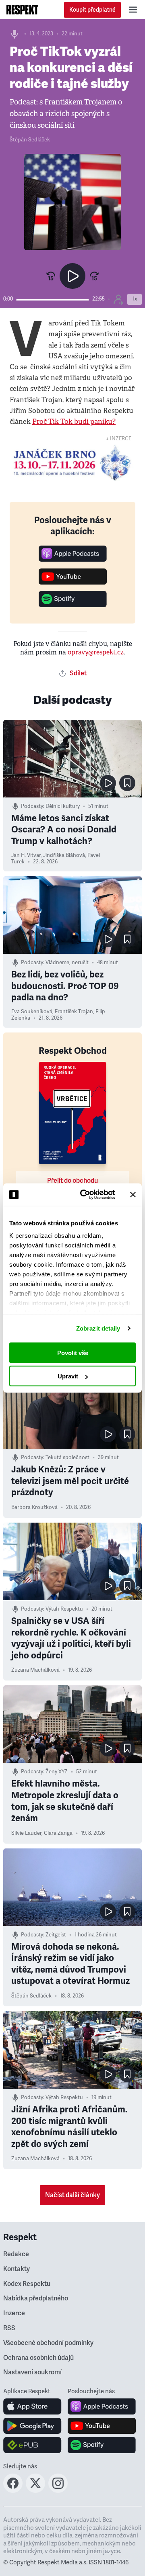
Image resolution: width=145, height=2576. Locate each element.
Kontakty (17, 2269)
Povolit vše (73, 1352)
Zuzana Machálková (35, 1670)
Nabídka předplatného (36, 2298)
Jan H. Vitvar (26, 855)
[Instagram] (58, 2490)
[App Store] (32, 2406)
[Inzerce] (72, 463)
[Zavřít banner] (133, 1194)
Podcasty (32, 806)
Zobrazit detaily (98, 1328)
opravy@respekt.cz (96, 652)
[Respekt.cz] (22, 10)
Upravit (68, 1376)
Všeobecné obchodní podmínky (48, 2343)
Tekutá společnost (67, 1458)
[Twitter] (35, 2490)
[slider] (53, 300)
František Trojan (74, 1012)
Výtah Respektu (64, 1609)
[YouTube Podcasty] (73, 582)
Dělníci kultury (63, 806)
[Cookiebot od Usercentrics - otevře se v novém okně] (85, 1195)
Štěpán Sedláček (30, 140)
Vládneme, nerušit (67, 963)
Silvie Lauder (26, 1833)
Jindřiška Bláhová (64, 855)
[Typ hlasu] (118, 299)
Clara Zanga (58, 1833)
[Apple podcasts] (73, 559)
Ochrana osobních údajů (38, 2358)
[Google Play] (32, 2426)
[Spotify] (73, 605)
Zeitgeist (56, 1935)
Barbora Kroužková (34, 1507)
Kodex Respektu (27, 2284)
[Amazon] (32, 2445)
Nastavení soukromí (32, 2372)
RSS (9, 2328)
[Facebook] (13, 2490)
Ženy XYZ (57, 1772)
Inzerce (14, 2313)
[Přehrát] (72, 276)
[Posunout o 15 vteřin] (94, 276)
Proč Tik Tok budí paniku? (74, 422)
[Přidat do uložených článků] (127, 783)
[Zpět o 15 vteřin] (51, 276)
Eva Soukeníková (32, 1012)
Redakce (16, 2254)
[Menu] (133, 10)
